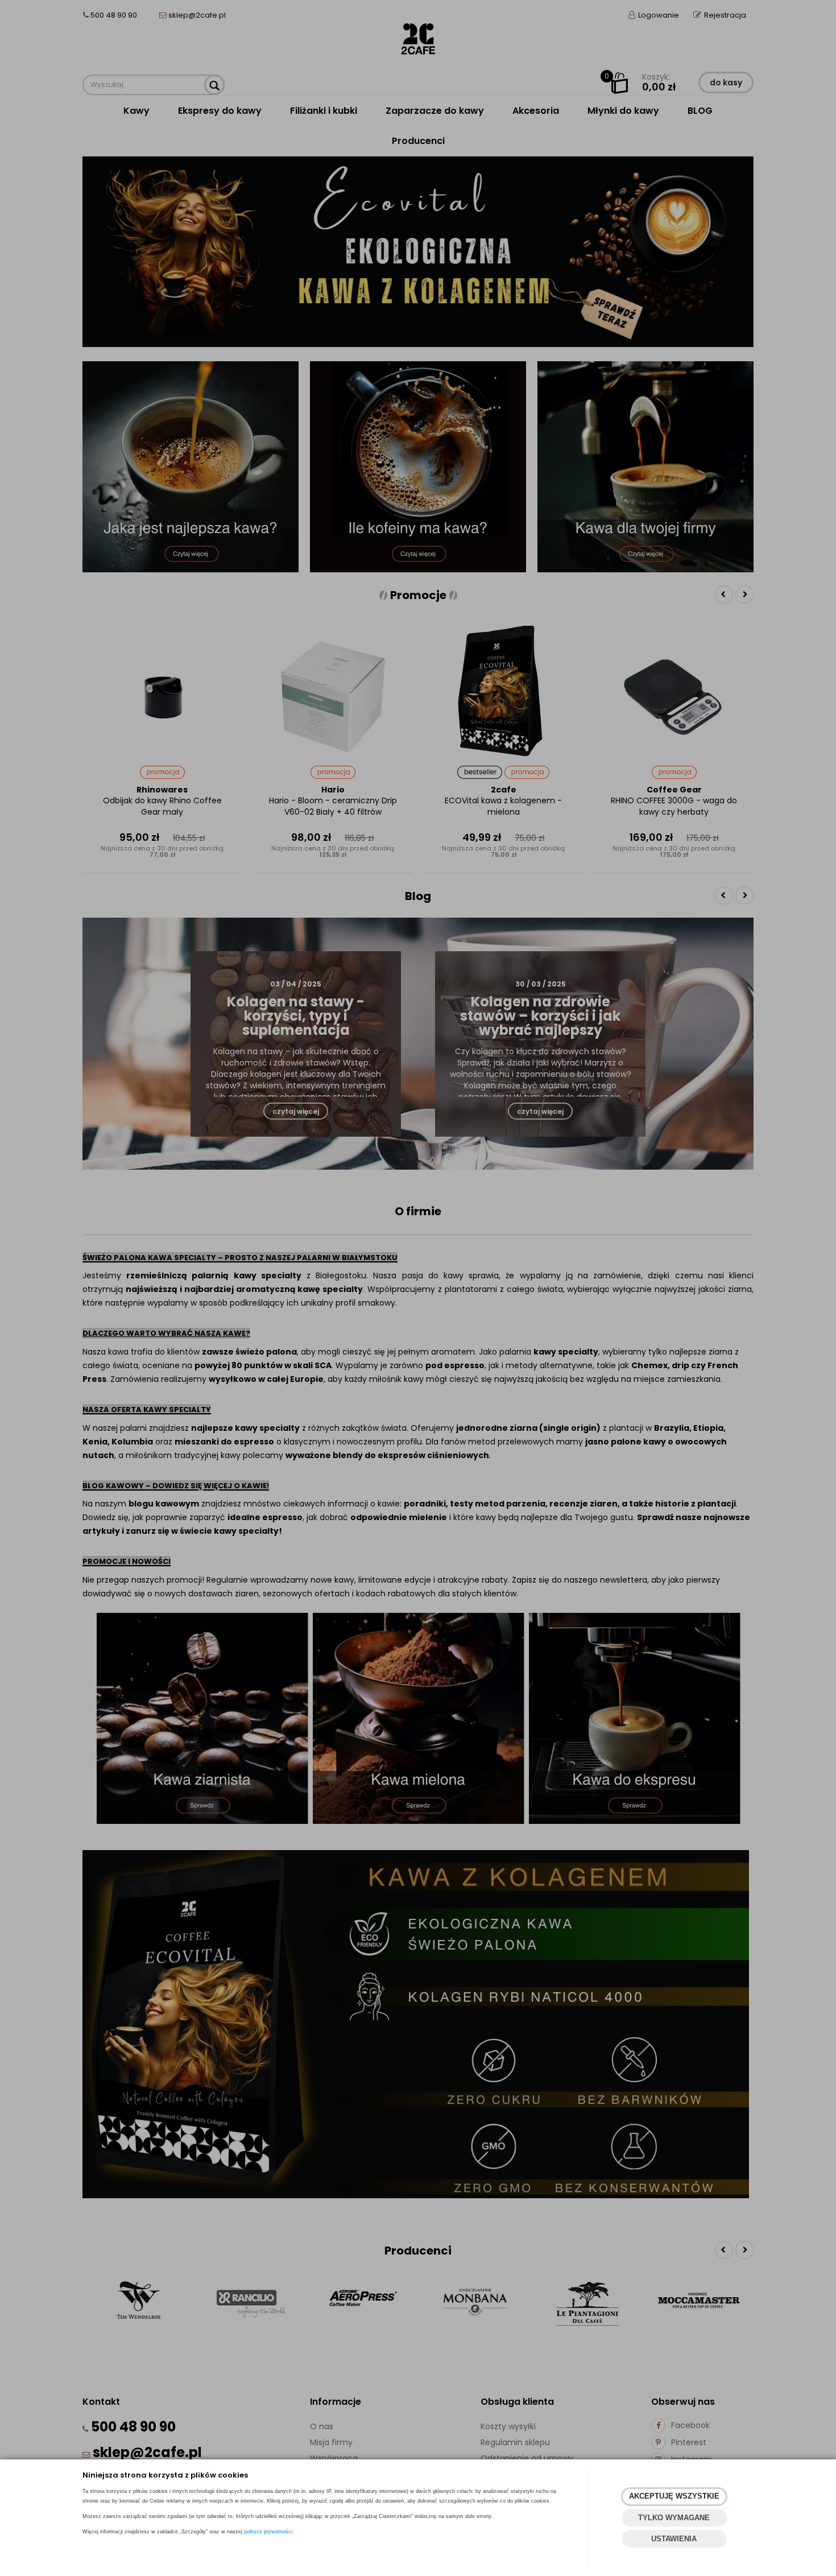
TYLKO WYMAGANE (674, 2518)
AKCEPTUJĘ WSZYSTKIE (674, 2496)
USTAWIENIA (674, 2539)
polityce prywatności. (269, 2532)
